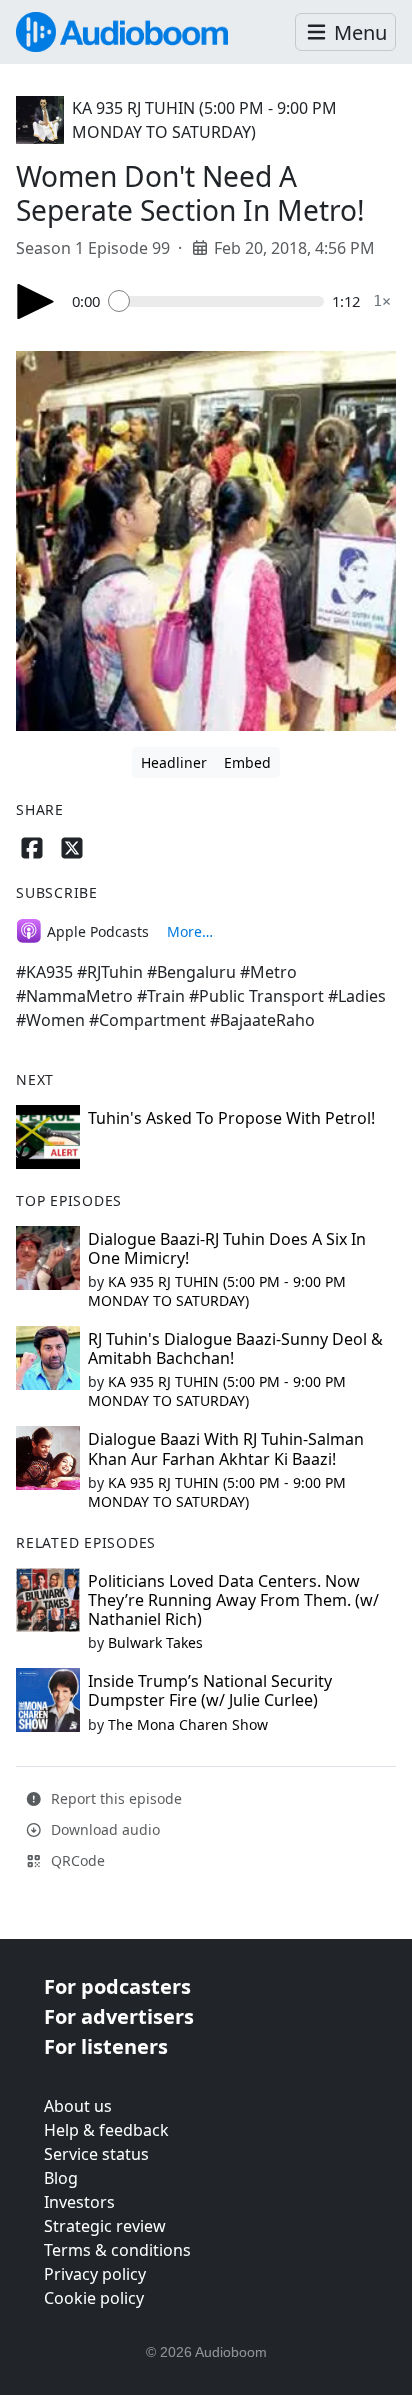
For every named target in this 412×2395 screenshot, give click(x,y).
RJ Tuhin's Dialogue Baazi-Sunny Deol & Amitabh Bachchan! (235, 1348)
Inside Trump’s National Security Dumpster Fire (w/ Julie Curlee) (210, 1690)
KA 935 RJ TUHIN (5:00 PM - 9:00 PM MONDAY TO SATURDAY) (217, 1291)
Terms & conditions (117, 2250)
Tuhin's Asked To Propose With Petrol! (231, 1118)
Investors (79, 2202)
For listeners (106, 2046)
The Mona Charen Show (188, 1724)
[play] (36, 301)
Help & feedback (106, 2130)
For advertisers (119, 2016)
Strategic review (105, 2226)
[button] (345, 32)
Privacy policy (95, 2274)
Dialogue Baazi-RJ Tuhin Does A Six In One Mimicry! (227, 1248)
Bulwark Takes (155, 1642)
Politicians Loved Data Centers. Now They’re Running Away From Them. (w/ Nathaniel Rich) (233, 1600)
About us (78, 2106)
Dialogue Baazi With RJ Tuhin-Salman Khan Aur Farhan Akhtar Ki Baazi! (226, 1448)
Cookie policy (94, 2298)
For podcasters (117, 1986)
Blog (61, 2178)
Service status (96, 2154)
